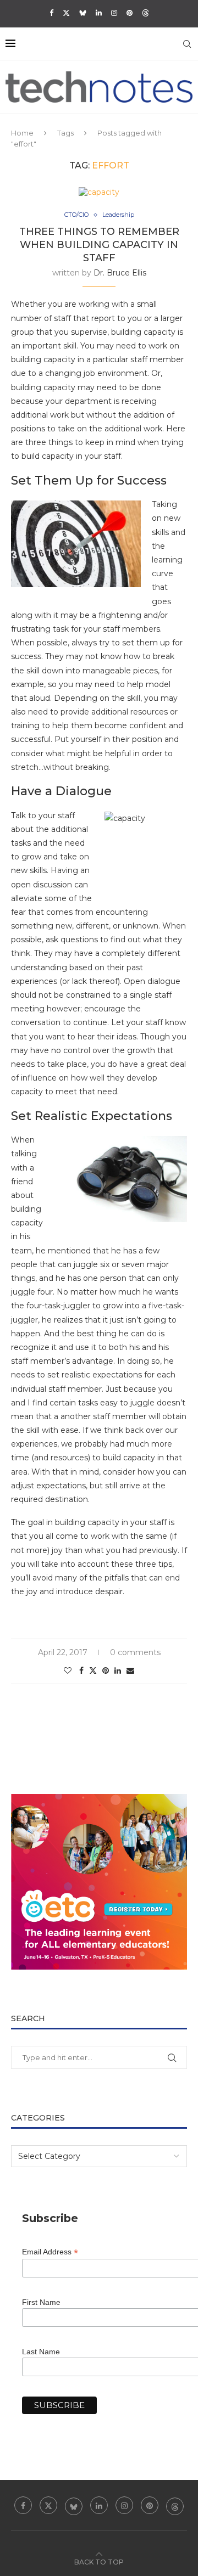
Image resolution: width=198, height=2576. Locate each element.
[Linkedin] (99, 13)
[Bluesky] (83, 13)
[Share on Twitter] (93, 1671)
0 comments (135, 1652)
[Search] (187, 44)
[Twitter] (66, 13)
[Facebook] (51, 13)
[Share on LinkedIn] (118, 1671)
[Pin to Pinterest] (106, 1671)
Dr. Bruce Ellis (120, 273)
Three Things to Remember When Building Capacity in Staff (99, 245)
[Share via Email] (130, 1671)
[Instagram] (114, 13)
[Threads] (145, 13)
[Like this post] (68, 1671)
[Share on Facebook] (81, 1671)
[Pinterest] (130, 13)
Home (22, 133)
